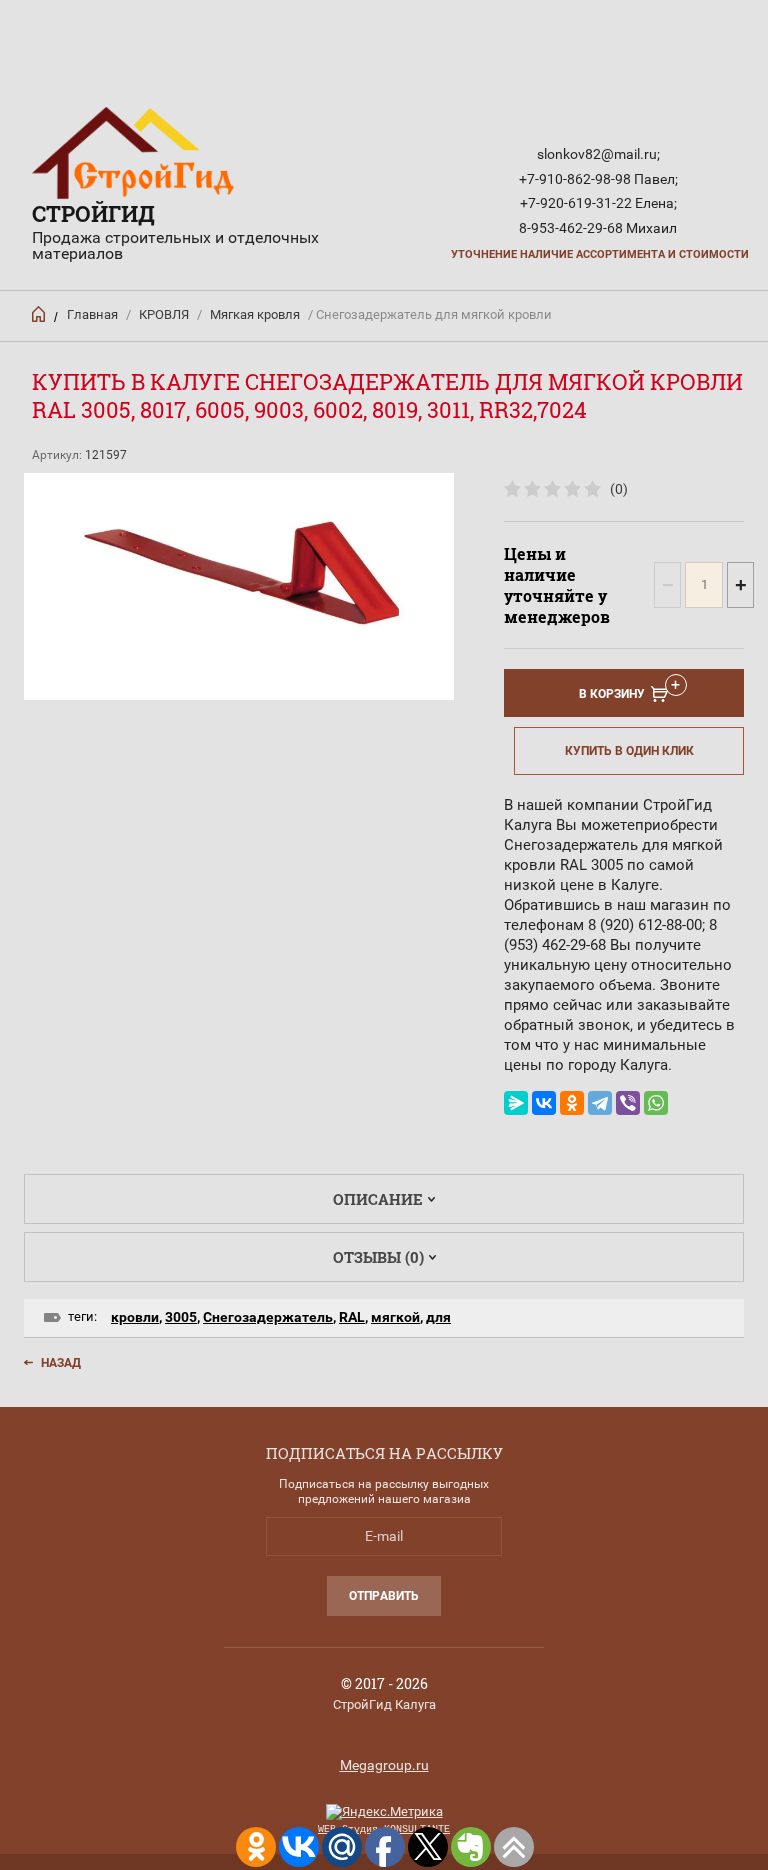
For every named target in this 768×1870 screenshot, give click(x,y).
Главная (92, 314)
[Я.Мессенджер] (516, 1103)
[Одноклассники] (572, 1103)
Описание (378, 1199)
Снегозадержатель (268, 1317)
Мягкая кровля (255, 314)
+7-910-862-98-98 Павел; (598, 179)
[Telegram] (600, 1103)
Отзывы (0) (378, 1257)
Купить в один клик (629, 751)
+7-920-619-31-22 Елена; (598, 203)
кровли (135, 1317)
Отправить (384, 1596)
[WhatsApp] (656, 1103)
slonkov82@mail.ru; (598, 154)
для (438, 1317)
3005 (181, 1317)
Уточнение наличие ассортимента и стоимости (600, 254)
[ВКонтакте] (544, 1103)
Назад (61, 1363)
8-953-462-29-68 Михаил (598, 228)
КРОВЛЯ (164, 314)
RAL (352, 1317)
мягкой (395, 1317)
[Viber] (628, 1103)
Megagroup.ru (384, 1765)
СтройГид (93, 213)
